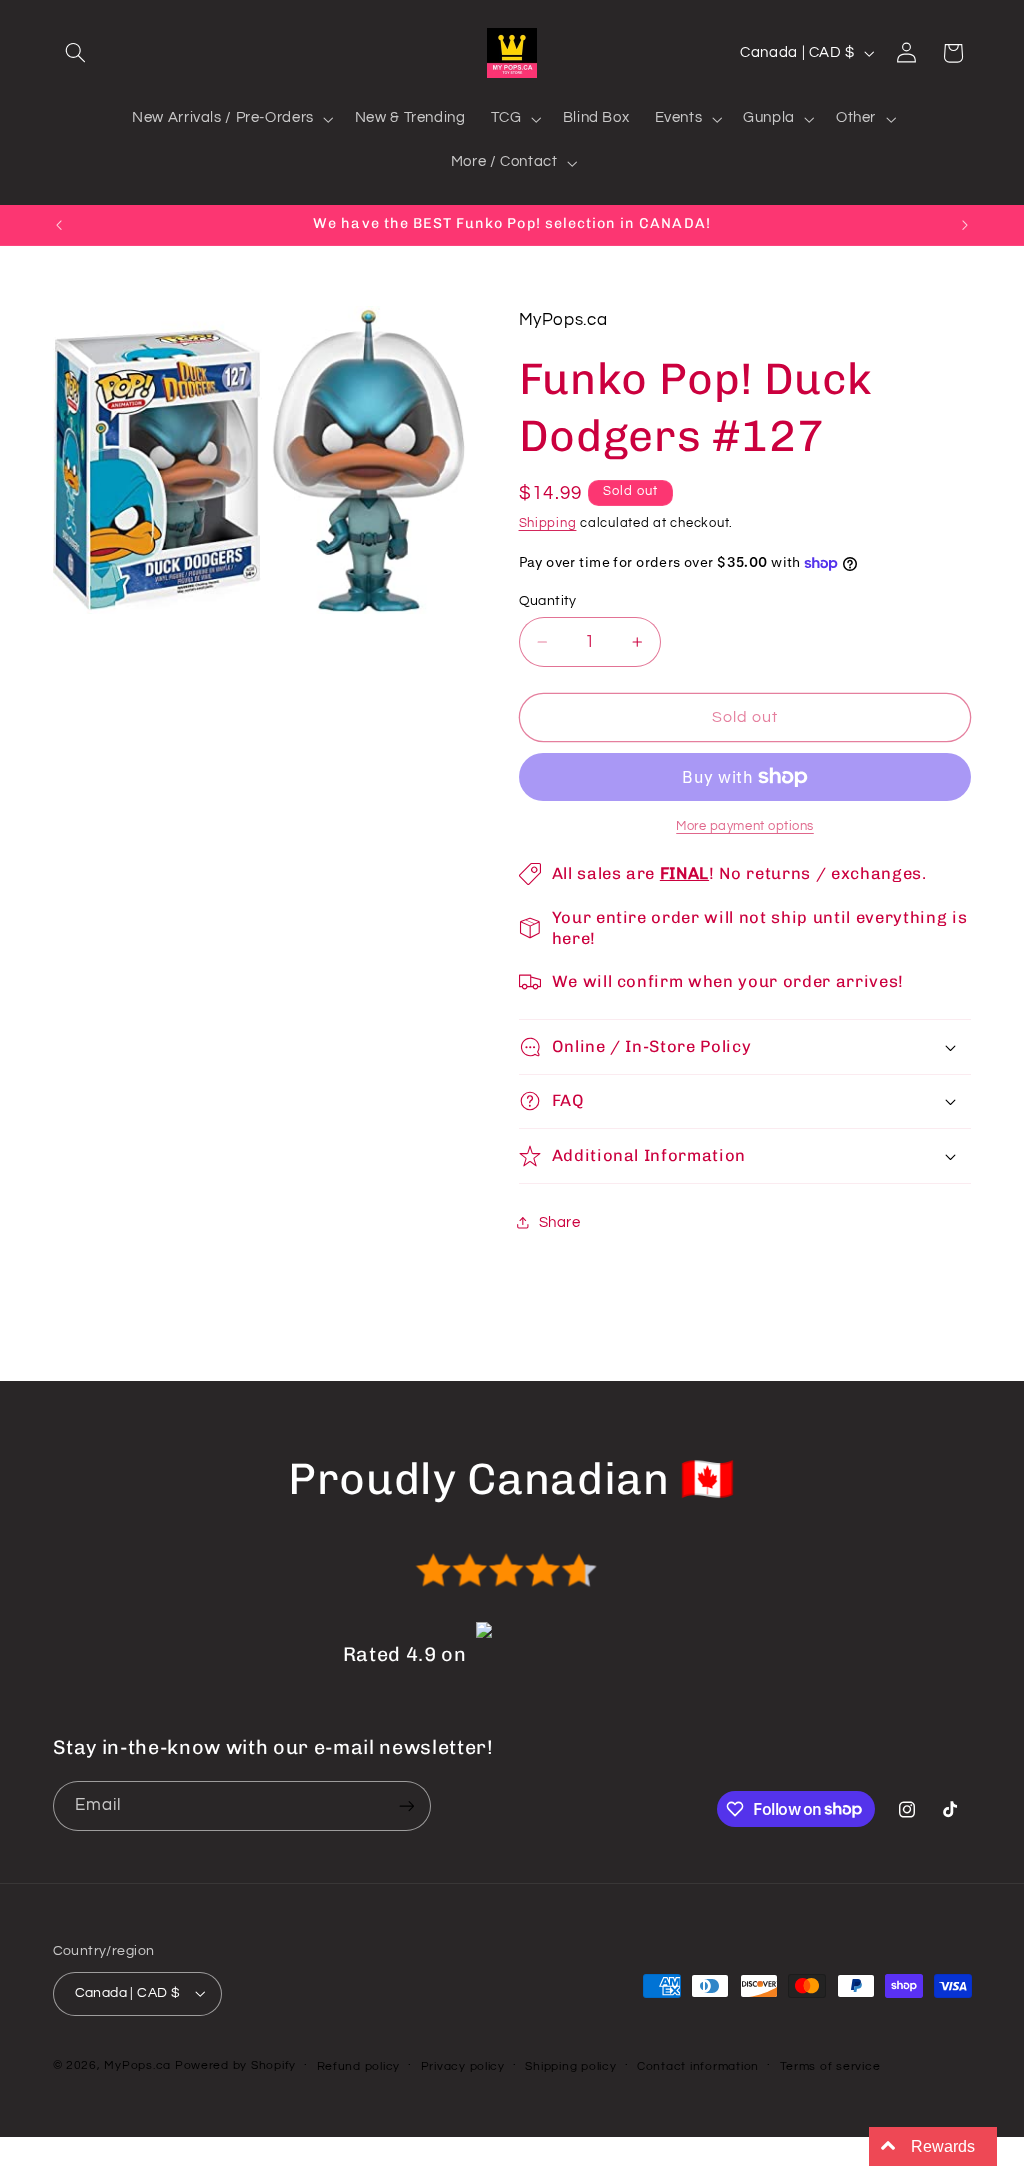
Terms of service (830, 2066)
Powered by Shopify (235, 2065)
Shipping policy (570, 2066)
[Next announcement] (965, 225)
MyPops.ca (137, 2065)
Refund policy (359, 2066)
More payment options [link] (745, 826)
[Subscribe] (406, 1805)
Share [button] (560, 1222)
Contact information (698, 2066)
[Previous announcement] (59, 225)
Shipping (548, 523)
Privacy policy (463, 2066)
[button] (76, 53)
